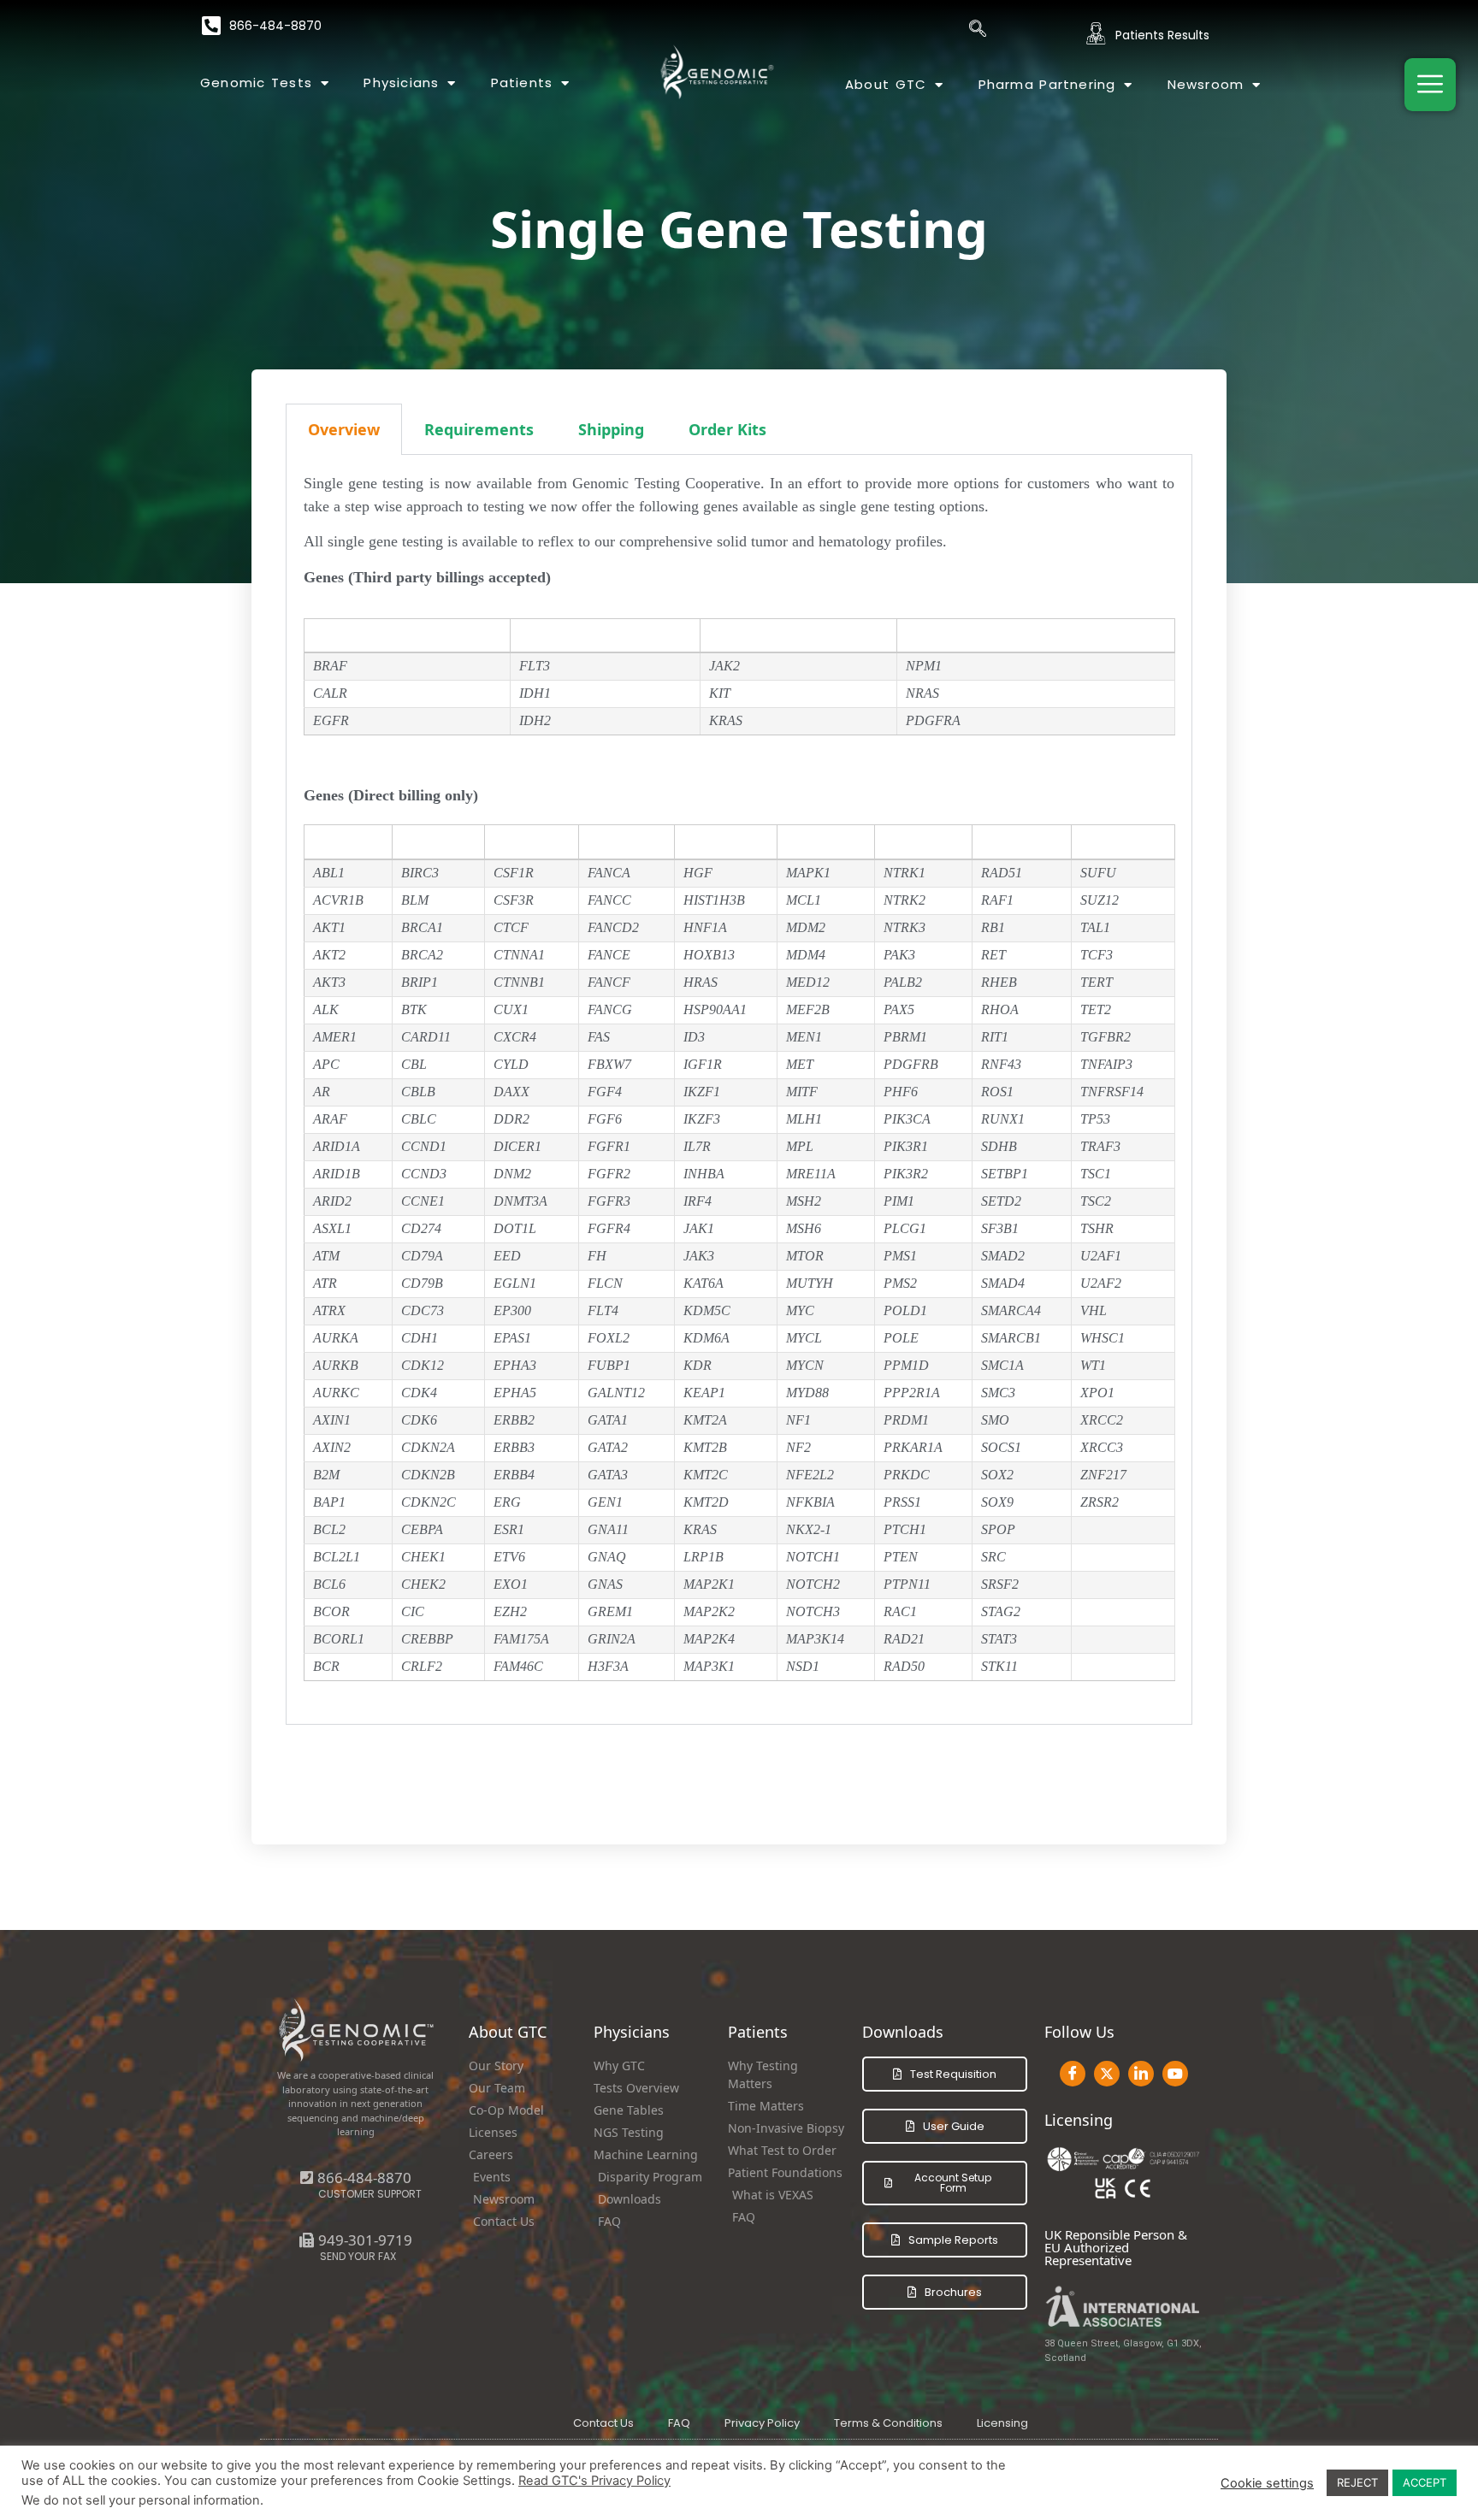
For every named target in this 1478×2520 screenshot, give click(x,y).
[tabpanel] (739, 1090)
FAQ (679, 2423)
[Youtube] (1175, 2074)
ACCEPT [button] (1425, 2482)
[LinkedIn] (1141, 2074)
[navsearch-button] (978, 30)
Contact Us (603, 2423)
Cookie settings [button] (1267, 2483)
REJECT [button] (1357, 2482)
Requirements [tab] (479, 429)
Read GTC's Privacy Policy (594, 2481)
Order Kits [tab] (727, 429)
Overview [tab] (344, 429)
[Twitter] (1107, 2074)
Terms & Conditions (888, 2423)
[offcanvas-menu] (1430, 85)
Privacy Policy (762, 2423)
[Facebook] (1073, 2074)
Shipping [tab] (611, 429)
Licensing (1002, 2423)
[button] (356, 2240)
